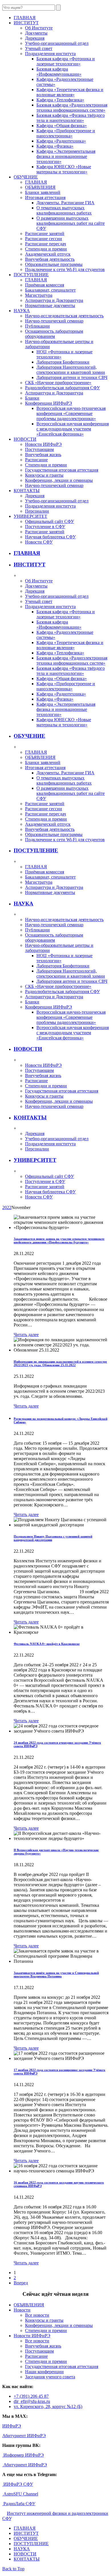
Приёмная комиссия (45, 285)
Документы (36, 33)
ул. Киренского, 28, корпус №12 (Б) (48, 2406)
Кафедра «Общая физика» (62, 126)
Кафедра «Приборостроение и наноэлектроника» (66, 133)
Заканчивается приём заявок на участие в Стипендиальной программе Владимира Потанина (56, 1974)
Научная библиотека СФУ (50, 537)
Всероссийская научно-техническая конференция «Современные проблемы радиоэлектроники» (71, 413)
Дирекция (35, 38)
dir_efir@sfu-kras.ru (32, 2401)
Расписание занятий (45, 233)
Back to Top (13, 2569)
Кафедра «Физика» (55, 146)
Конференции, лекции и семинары (59, 480)
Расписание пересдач (46, 244)
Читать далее (26, 1335)
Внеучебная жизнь (43, 455)
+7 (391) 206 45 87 (31, 2396)
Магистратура (39, 295)
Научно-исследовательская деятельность (64, 316)
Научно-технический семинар (54, 321)
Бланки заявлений (43, 192)
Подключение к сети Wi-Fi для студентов (65, 269)
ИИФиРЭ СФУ (18, 2484)
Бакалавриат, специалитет (50, 290)
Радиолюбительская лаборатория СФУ (62, 388)
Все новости (37, 2315)
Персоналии (37, 511)
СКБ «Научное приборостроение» (58, 383)
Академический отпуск (48, 254)
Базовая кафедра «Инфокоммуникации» (59, 72)
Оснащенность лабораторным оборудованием (54, 334)
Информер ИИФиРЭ (23, 2455)
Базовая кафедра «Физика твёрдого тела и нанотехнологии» (71, 118)
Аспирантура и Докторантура (54, 300)
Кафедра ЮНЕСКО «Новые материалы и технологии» (64, 169)
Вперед (21, 2283)
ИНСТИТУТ (30, 565)
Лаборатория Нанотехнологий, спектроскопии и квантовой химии (71, 370)
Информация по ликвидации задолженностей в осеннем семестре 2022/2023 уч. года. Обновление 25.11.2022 (60, 1363)
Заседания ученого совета (50, 2377)
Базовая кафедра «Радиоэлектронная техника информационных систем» (72, 108)
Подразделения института (50, 54)
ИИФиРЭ (12, 2426)
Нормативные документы (50, 305)
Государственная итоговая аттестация (62, 470)
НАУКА (23, 904)
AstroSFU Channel (20, 2494)
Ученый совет (39, 48)
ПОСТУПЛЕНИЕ (36, 850)
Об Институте (39, 28)
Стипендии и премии (46, 249)
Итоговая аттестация (45, 198)
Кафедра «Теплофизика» (60, 100)
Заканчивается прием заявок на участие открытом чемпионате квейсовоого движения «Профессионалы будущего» (59, 1240)
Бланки (32, 398)
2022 (7, 1207)
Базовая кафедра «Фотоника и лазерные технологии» (66, 61)
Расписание (36, 460)
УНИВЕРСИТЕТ (35, 1160)
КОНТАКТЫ (30, 1117)
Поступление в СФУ (45, 527)
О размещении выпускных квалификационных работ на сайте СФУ (71, 223)
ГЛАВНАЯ (36, 182)
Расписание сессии (44, 239)
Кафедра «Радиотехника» (61, 141)
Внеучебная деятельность (50, 259)
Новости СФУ (39, 542)
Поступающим (39, 449)
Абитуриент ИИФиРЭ (24, 2436)
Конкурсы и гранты (44, 475)
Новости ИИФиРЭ (43, 444)
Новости (22, 2310)
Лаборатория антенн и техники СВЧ (72, 377)
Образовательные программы (54, 264)
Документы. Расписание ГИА (65, 203)
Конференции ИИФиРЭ (49, 403)
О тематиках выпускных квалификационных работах (64, 210)
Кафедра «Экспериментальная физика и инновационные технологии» (66, 156)
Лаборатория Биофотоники (63, 362)
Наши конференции (44, 2372)
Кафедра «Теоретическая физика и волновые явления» (70, 92)
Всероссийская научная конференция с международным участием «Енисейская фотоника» (73, 429)
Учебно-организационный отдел (57, 43)
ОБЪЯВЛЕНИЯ (40, 187)
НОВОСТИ (28, 1049)
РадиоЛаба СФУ (19, 2504)
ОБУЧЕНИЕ (29, 736)
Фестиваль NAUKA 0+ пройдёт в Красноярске (47, 1644)
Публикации (37, 326)
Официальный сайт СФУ (50, 521)
